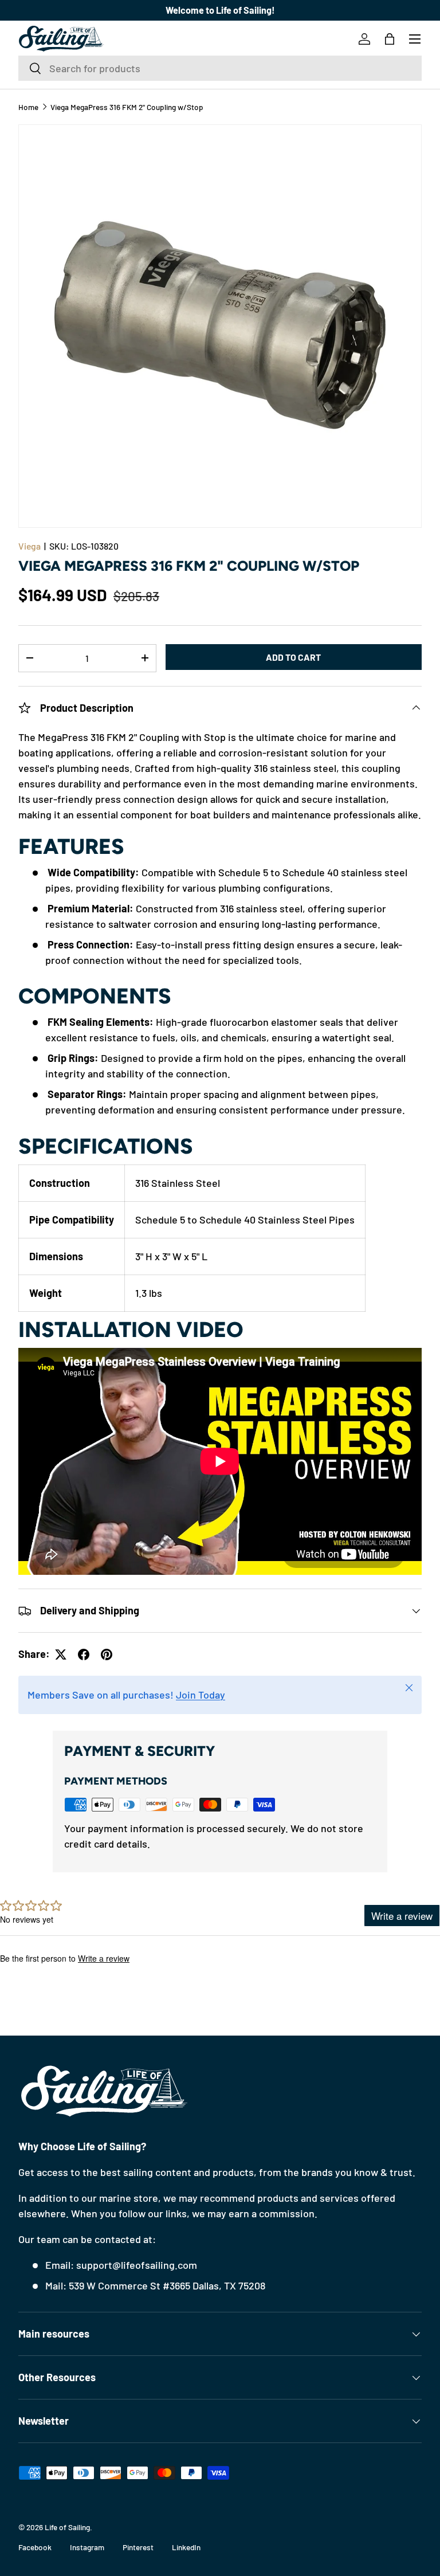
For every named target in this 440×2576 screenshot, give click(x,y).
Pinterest (138, 2547)
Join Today (201, 1695)
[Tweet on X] (61, 1654)
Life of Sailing (67, 2527)
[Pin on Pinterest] (107, 1654)
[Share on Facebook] (84, 1654)
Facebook (35, 2547)
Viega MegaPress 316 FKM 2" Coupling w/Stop (127, 107)
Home (28, 107)
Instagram (87, 2547)
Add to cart (293, 657)
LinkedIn (186, 2547)
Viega (30, 546)
